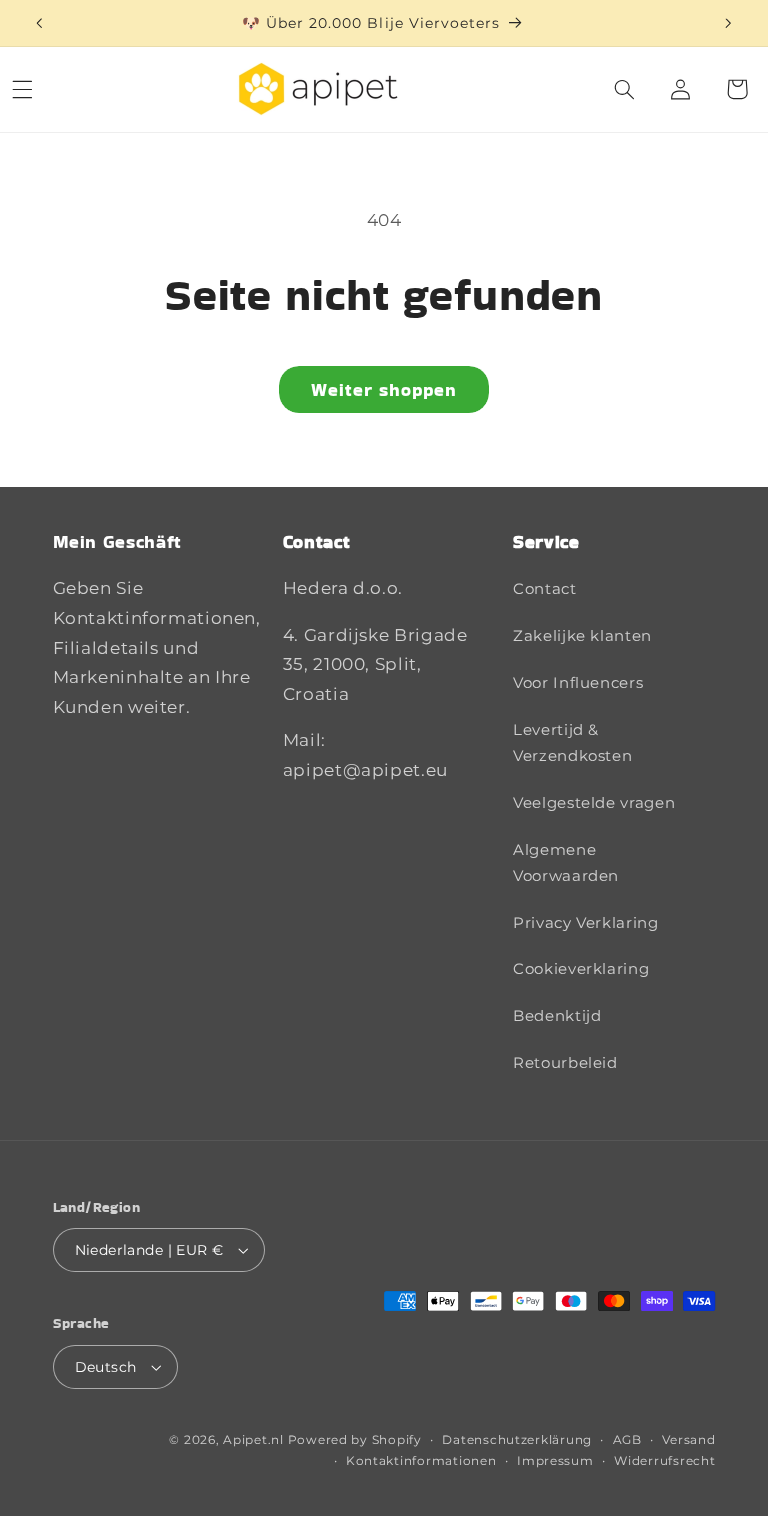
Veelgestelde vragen (594, 803)
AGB (627, 1440)
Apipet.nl (253, 1440)
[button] (625, 89)
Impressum (555, 1461)
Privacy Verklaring (585, 923)
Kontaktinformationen (421, 1461)
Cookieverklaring (581, 969)
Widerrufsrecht (664, 1461)
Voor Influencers (578, 683)
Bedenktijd (557, 1016)
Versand (688, 1440)
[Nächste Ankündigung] (728, 23)
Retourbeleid (565, 1063)
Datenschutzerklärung (517, 1440)
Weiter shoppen (384, 389)
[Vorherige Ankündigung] (39, 23)
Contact (544, 589)
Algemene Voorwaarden (566, 863)
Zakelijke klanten (582, 636)
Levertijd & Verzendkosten (572, 743)
